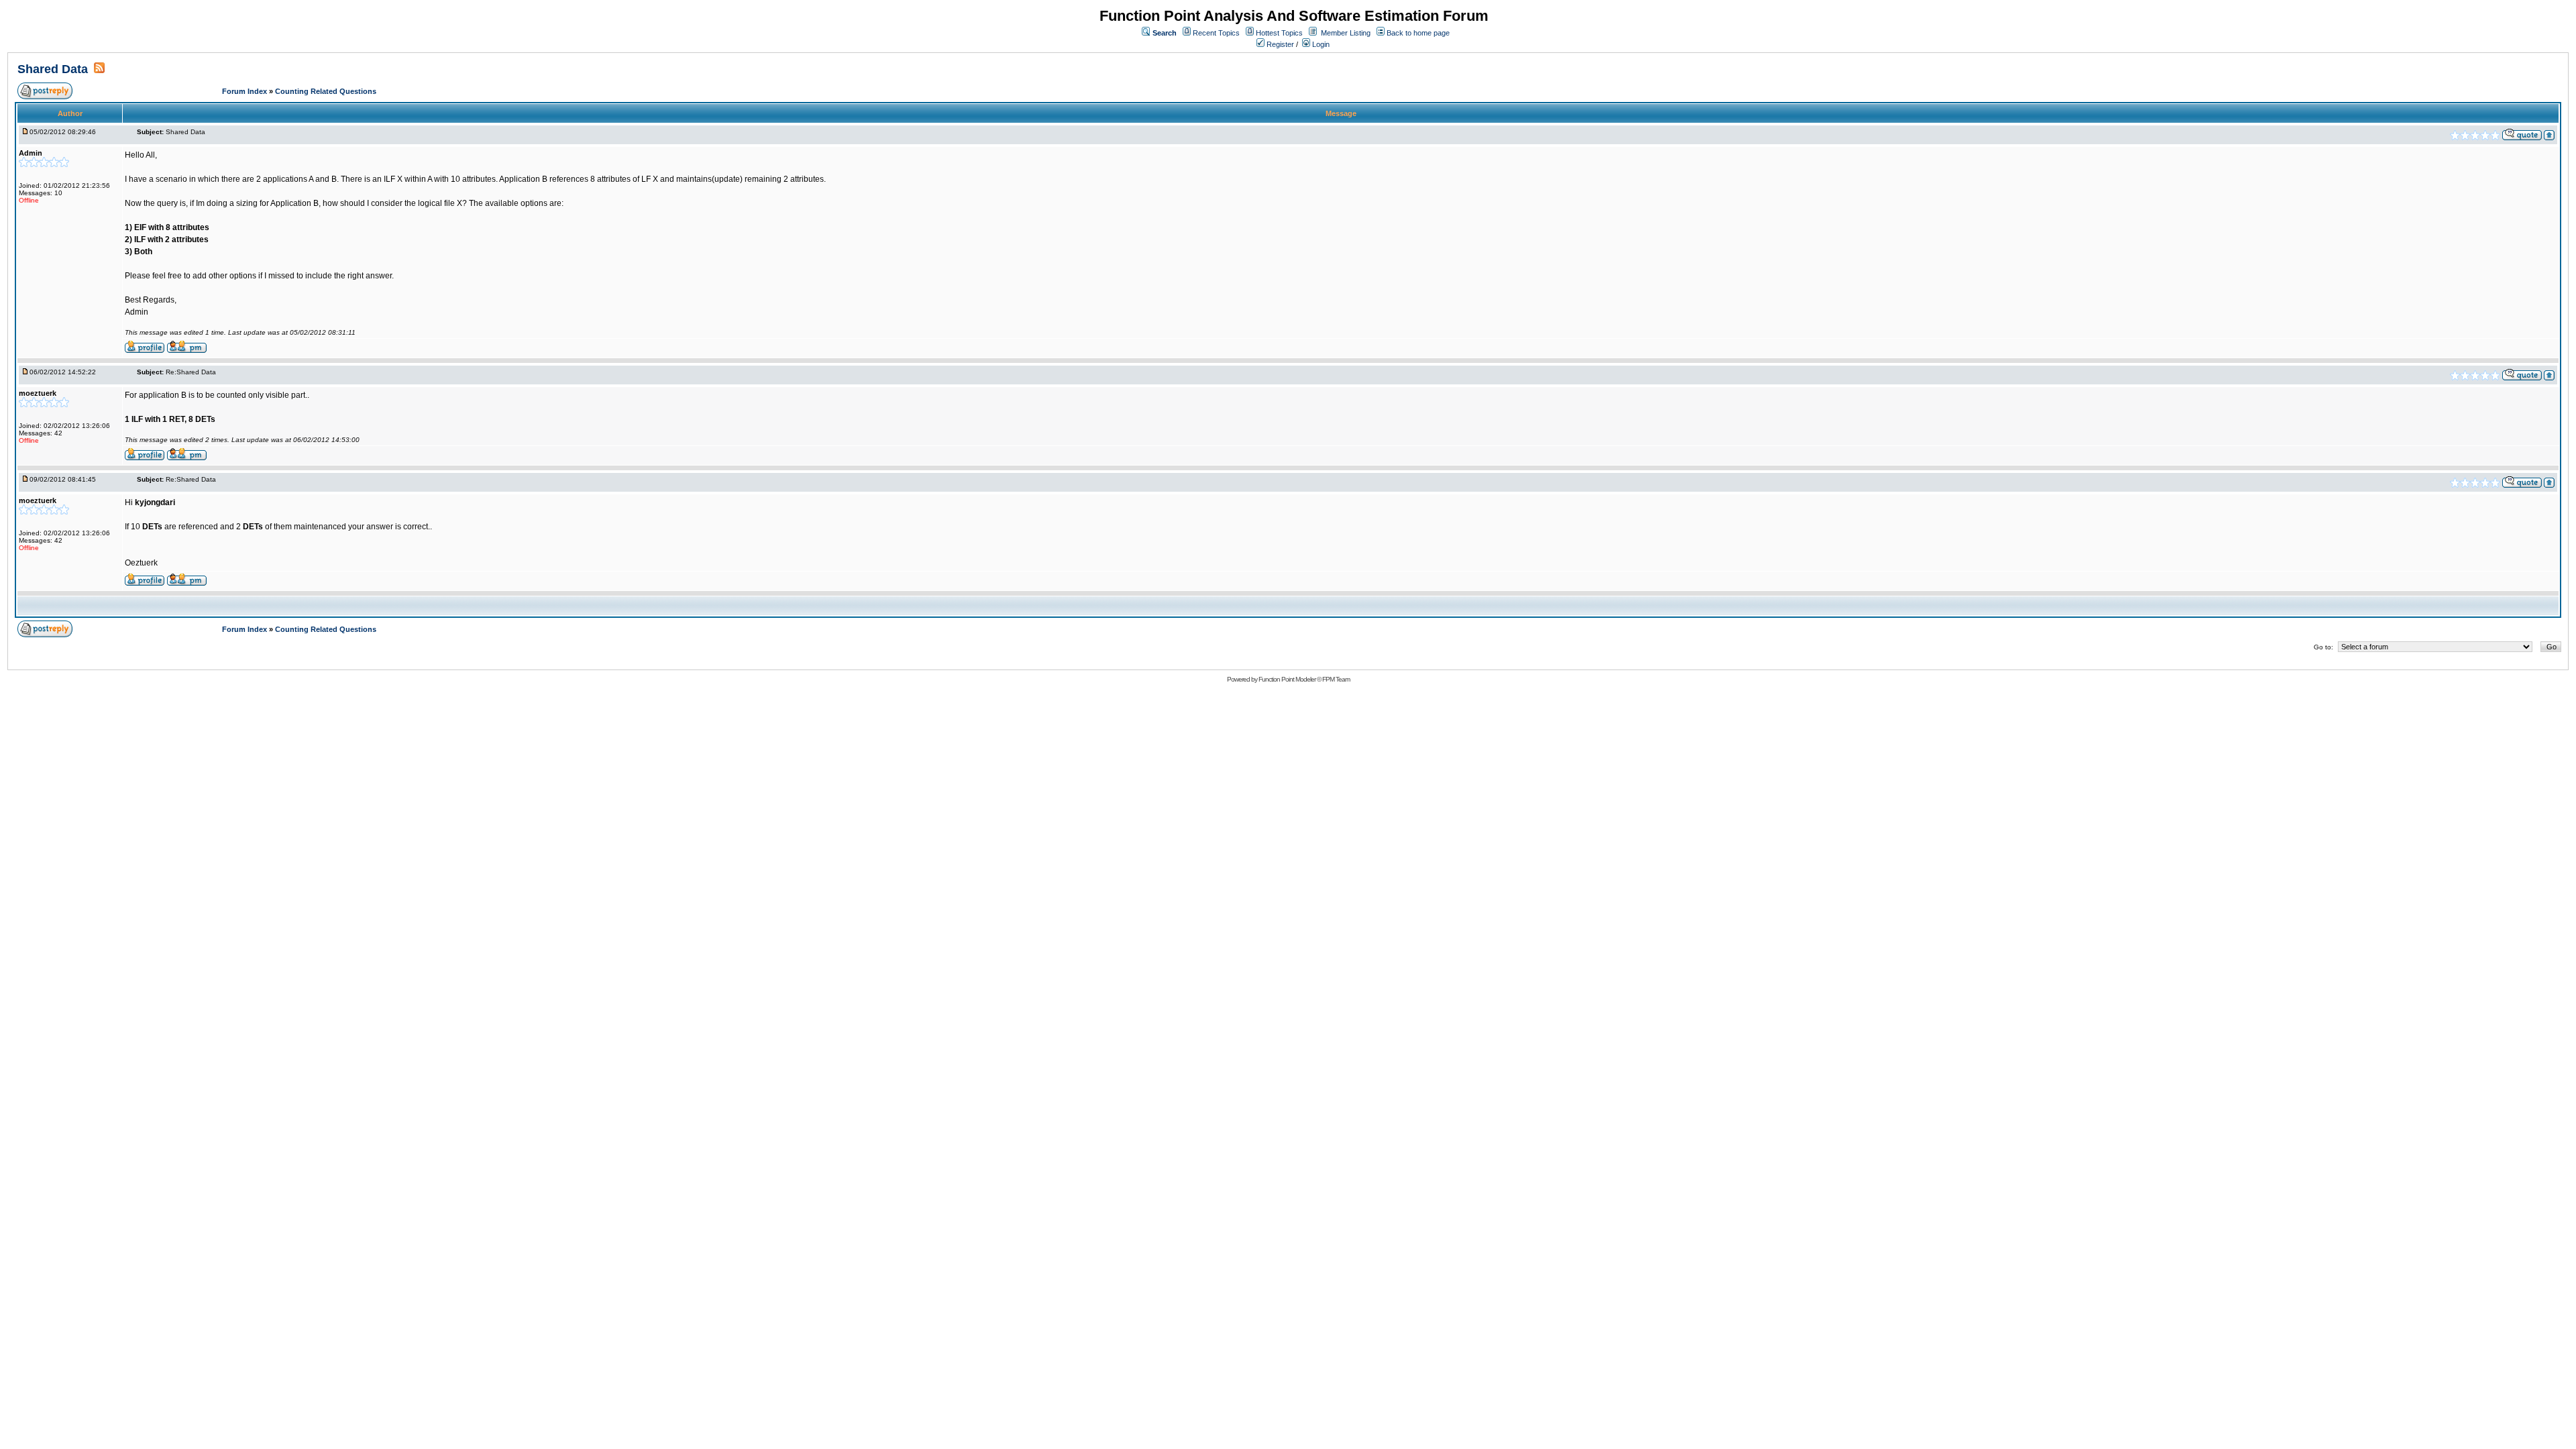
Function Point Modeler (1287, 679)
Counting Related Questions (326, 91)
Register (1279, 44)
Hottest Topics (1279, 33)
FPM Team (1336, 679)
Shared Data (54, 69)
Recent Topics (1216, 33)
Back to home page (1418, 33)
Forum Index (246, 91)
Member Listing (1346, 33)
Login (1320, 44)
